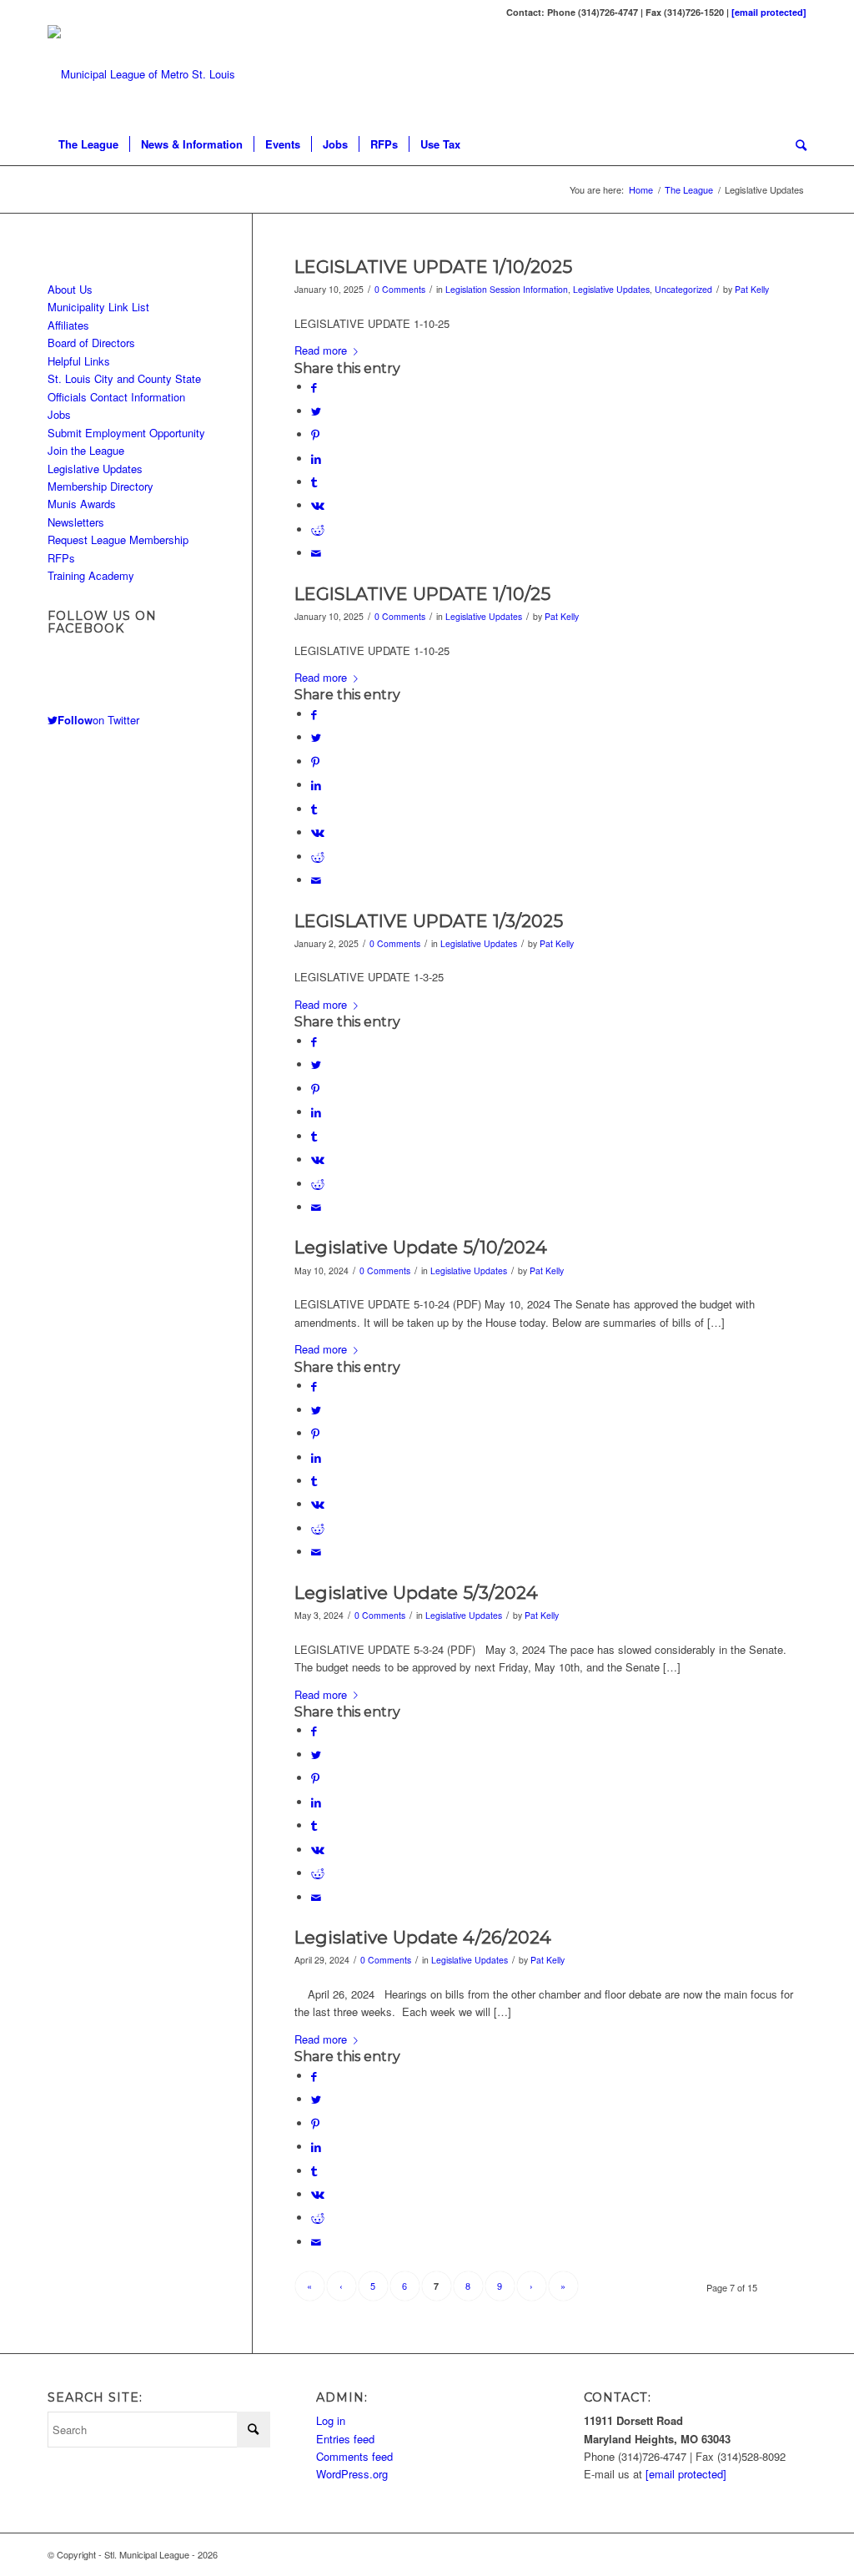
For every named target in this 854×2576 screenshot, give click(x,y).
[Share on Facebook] (314, 387)
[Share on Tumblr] (314, 482)
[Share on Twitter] (316, 411)
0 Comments (400, 289)
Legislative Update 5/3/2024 (416, 1593)
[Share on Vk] (318, 505)
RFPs (61, 558)
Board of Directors (91, 343)
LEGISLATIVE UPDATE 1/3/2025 (429, 921)
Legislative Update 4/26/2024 (423, 1937)
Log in (331, 2420)
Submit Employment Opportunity (126, 433)
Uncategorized (683, 289)
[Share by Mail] (316, 553)
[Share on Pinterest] (315, 434)
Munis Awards (82, 504)
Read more (321, 350)
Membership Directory (100, 486)
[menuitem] (88, 144)
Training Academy (91, 575)
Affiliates (68, 325)
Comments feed (354, 2456)
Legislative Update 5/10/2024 (421, 1247)
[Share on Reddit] (318, 529)
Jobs (59, 414)
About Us (70, 289)
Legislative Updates (611, 289)
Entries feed (345, 2439)
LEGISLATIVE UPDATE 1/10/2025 (433, 267)
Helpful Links (79, 361)
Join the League (86, 450)
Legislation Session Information (507, 289)
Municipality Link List (98, 307)
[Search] (796, 144)
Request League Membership (118, 539)
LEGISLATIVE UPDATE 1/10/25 (422, 594)
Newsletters (76, 522)
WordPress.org (352, 2474)
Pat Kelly (752, 289)
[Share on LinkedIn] (316, 459)
